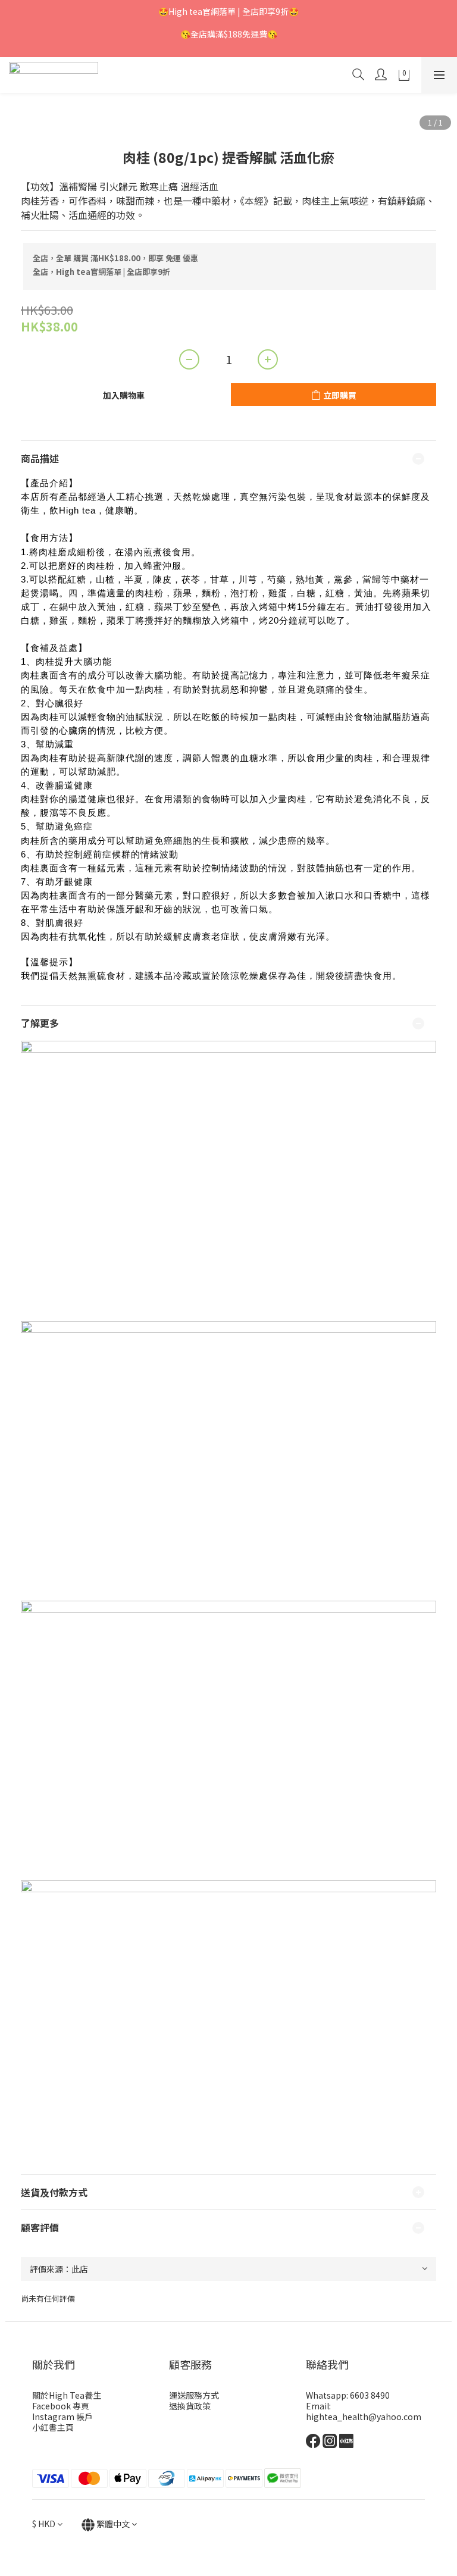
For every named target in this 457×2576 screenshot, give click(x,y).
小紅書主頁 (53, 2427)
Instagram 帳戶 (62, 2417)
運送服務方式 (194, 2395)
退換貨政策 (190, 2406)
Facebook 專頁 (61, 2406)
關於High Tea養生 (67, 2395)
